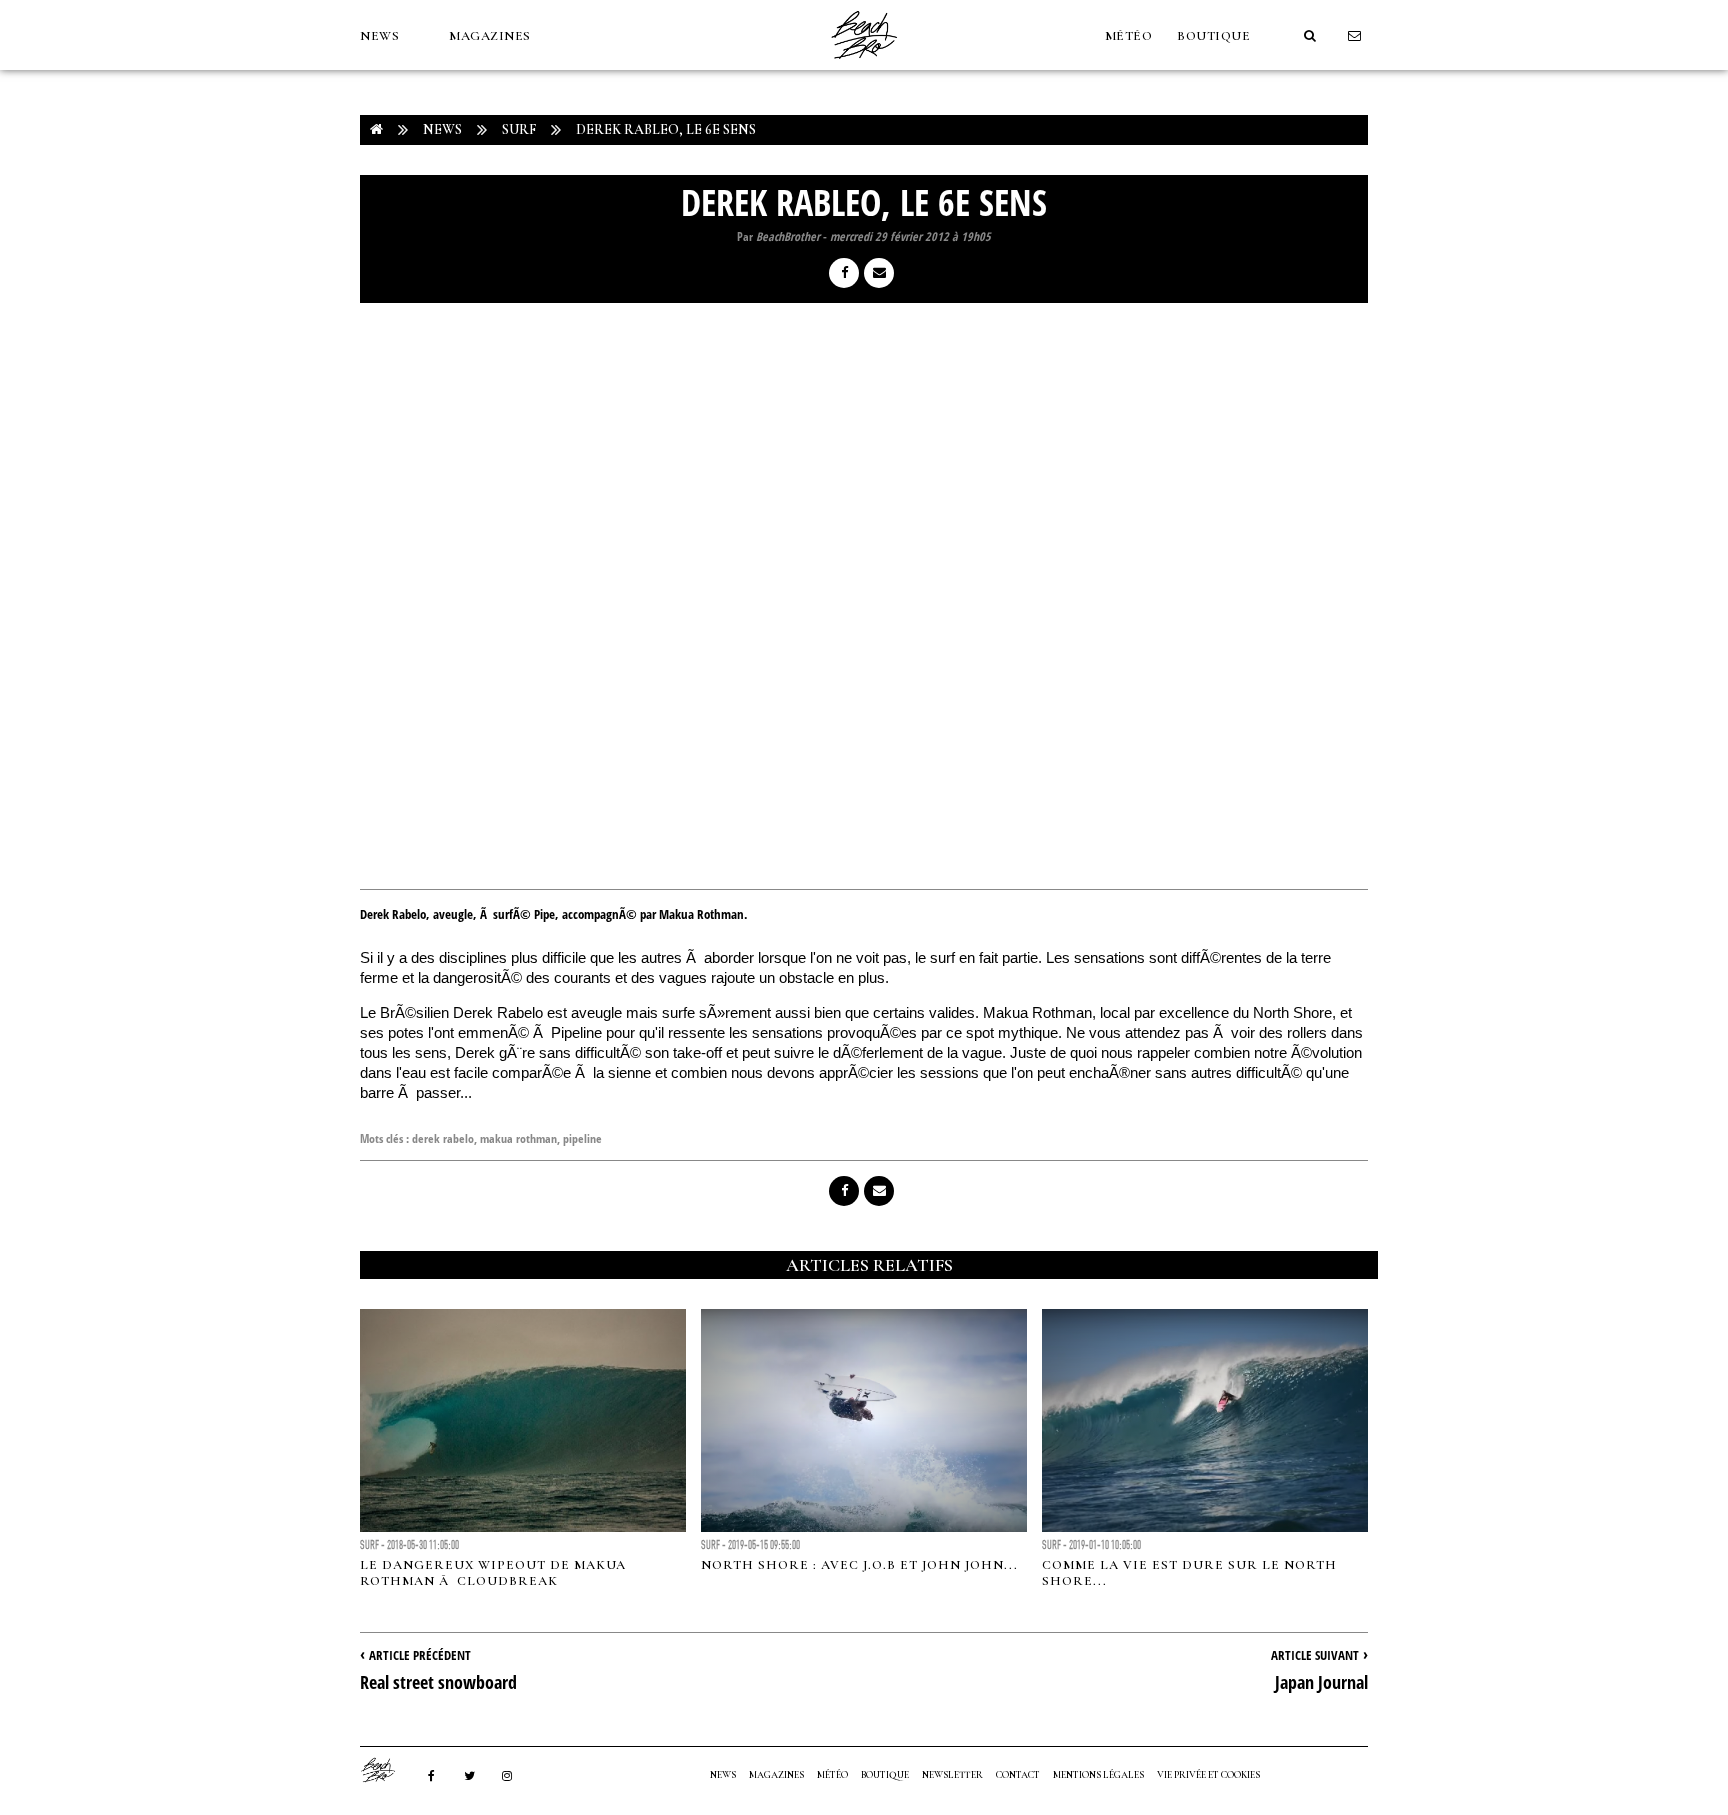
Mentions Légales (1098, 1775)
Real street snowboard (438, 1682)
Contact (1018, 1775)
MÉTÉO (1129, 36)
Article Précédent (420, 1655)
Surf (519, 129)
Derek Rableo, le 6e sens (666, 129)
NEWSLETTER (952, 1775)
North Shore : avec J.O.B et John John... (859, 1565)
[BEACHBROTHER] (388, 1770)
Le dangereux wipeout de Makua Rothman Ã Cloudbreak (493, 1573)
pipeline (582, 1138)
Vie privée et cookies (1208, 1775)
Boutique (1213, 36)
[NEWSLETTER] (1355, 36)
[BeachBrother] (864, 65)
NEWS (379, 36)
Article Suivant (1315, 1655)
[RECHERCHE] (1310, 36)
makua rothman (518, 1138)
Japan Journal (1321, 1682)
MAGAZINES (490, 36)
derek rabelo (443, 1138)
